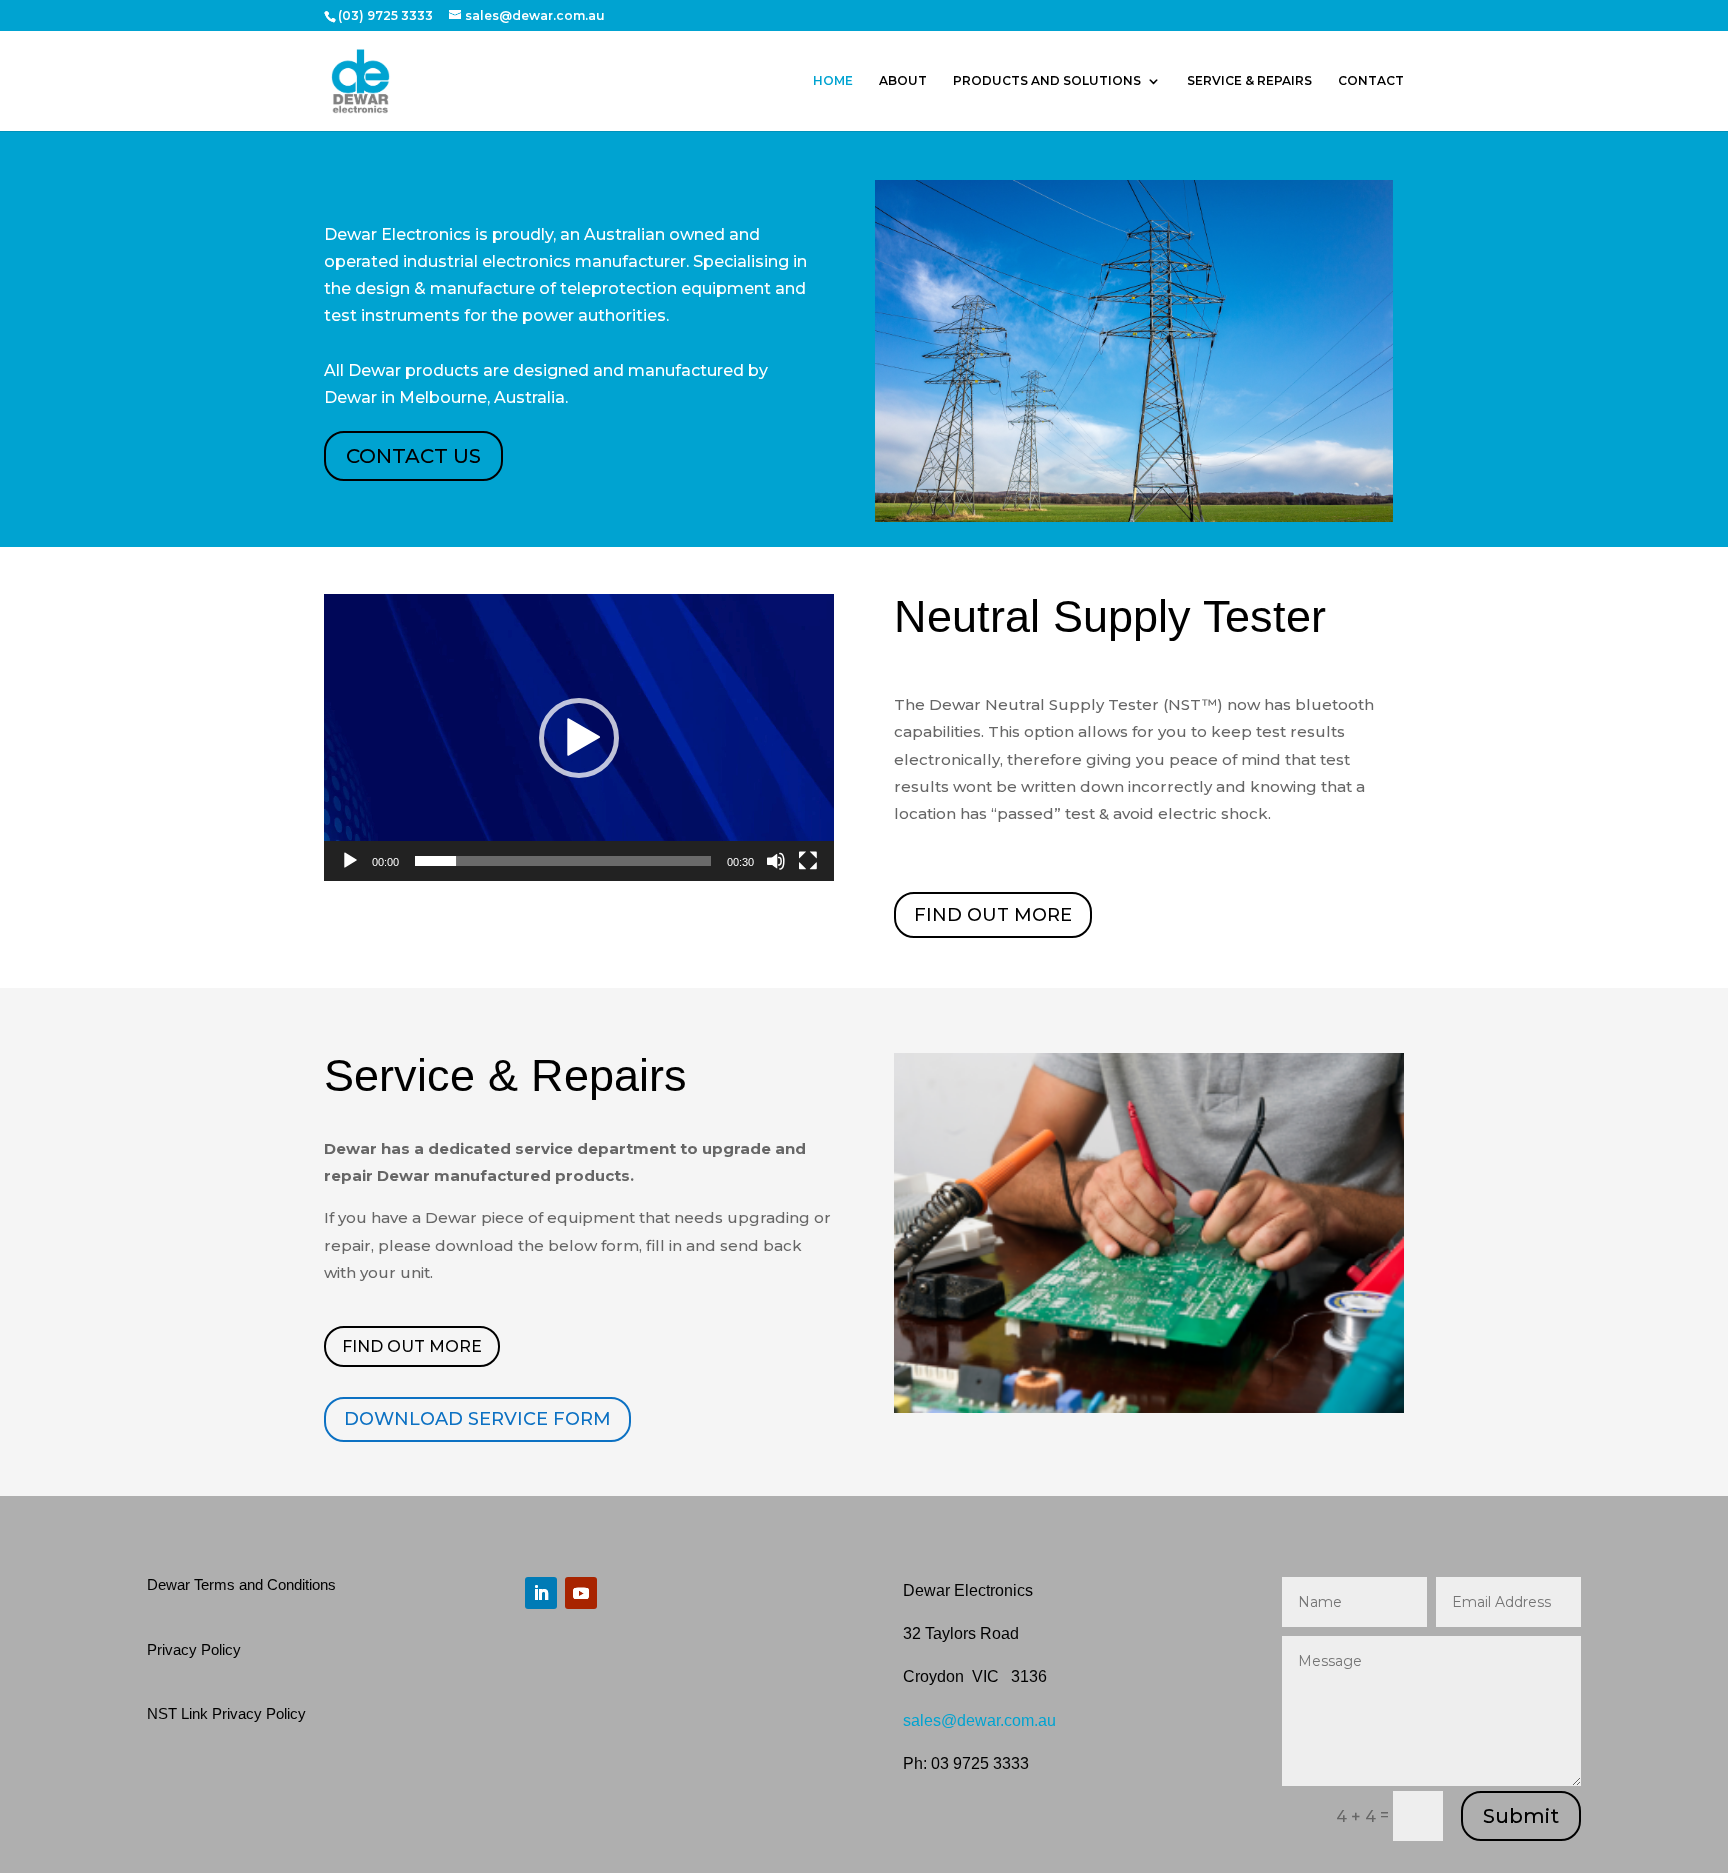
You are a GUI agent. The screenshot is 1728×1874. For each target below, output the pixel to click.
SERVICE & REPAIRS (1249, 81)
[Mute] (776, 861)
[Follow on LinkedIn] (541, 1593)
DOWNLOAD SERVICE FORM (477, 1419)
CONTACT (1371, 81)
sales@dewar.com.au (979, 1720)
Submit (1521, 1816)
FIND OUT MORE (993, 915)
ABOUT (903, 81)
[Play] (350, 861)
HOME (833, 81)
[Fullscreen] (808, 861)
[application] (579, 737)
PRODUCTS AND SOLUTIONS (1047, 81)
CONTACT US (413, 456)
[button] (579, 738)
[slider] (563, 861)
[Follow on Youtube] (581, 1593)
